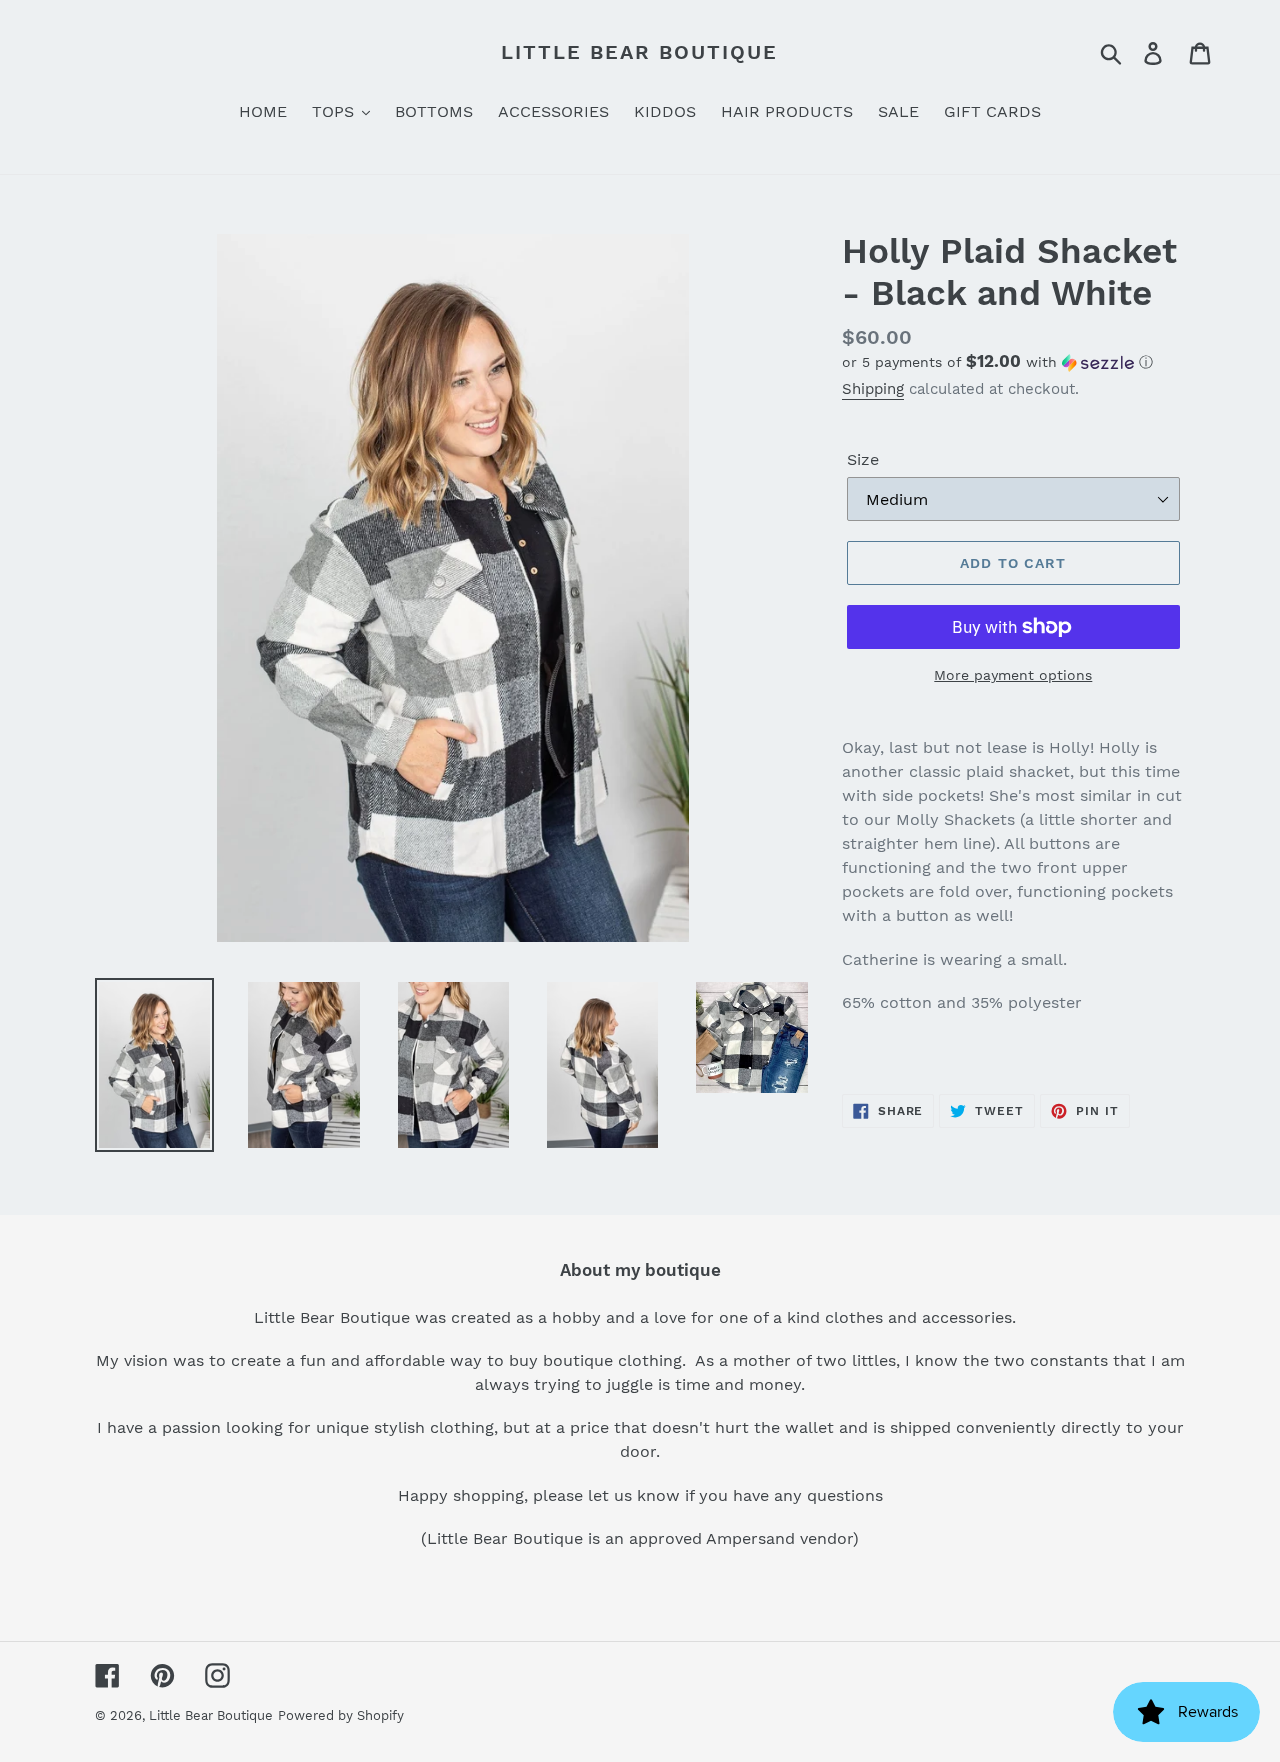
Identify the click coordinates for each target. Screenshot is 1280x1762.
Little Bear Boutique (639, 52)
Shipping (873, 389)
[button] (1013, 362)
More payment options (1013, 675)
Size (863, 459)
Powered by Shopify (341, 1715)
